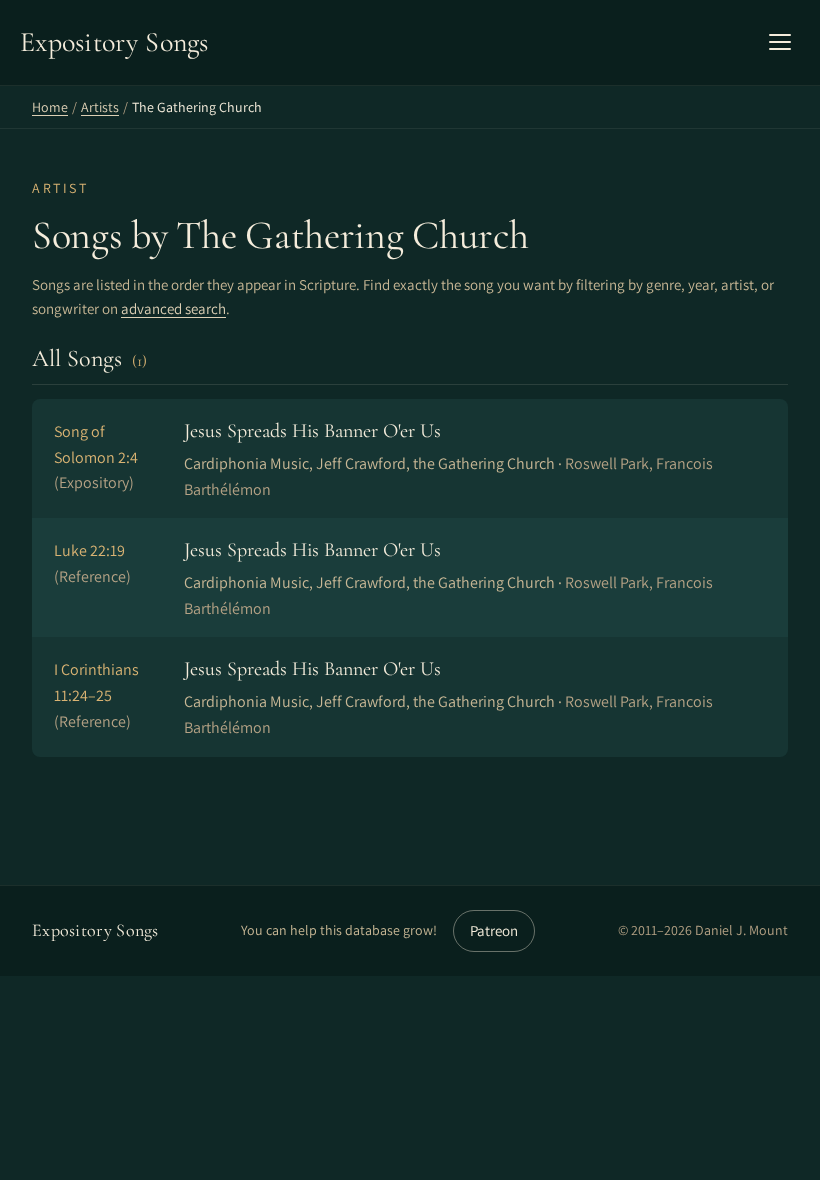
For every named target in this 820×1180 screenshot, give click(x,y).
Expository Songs (95, 930)
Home (50, 107)
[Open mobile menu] (780, 42)
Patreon (494, 930)
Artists (100, 107)
